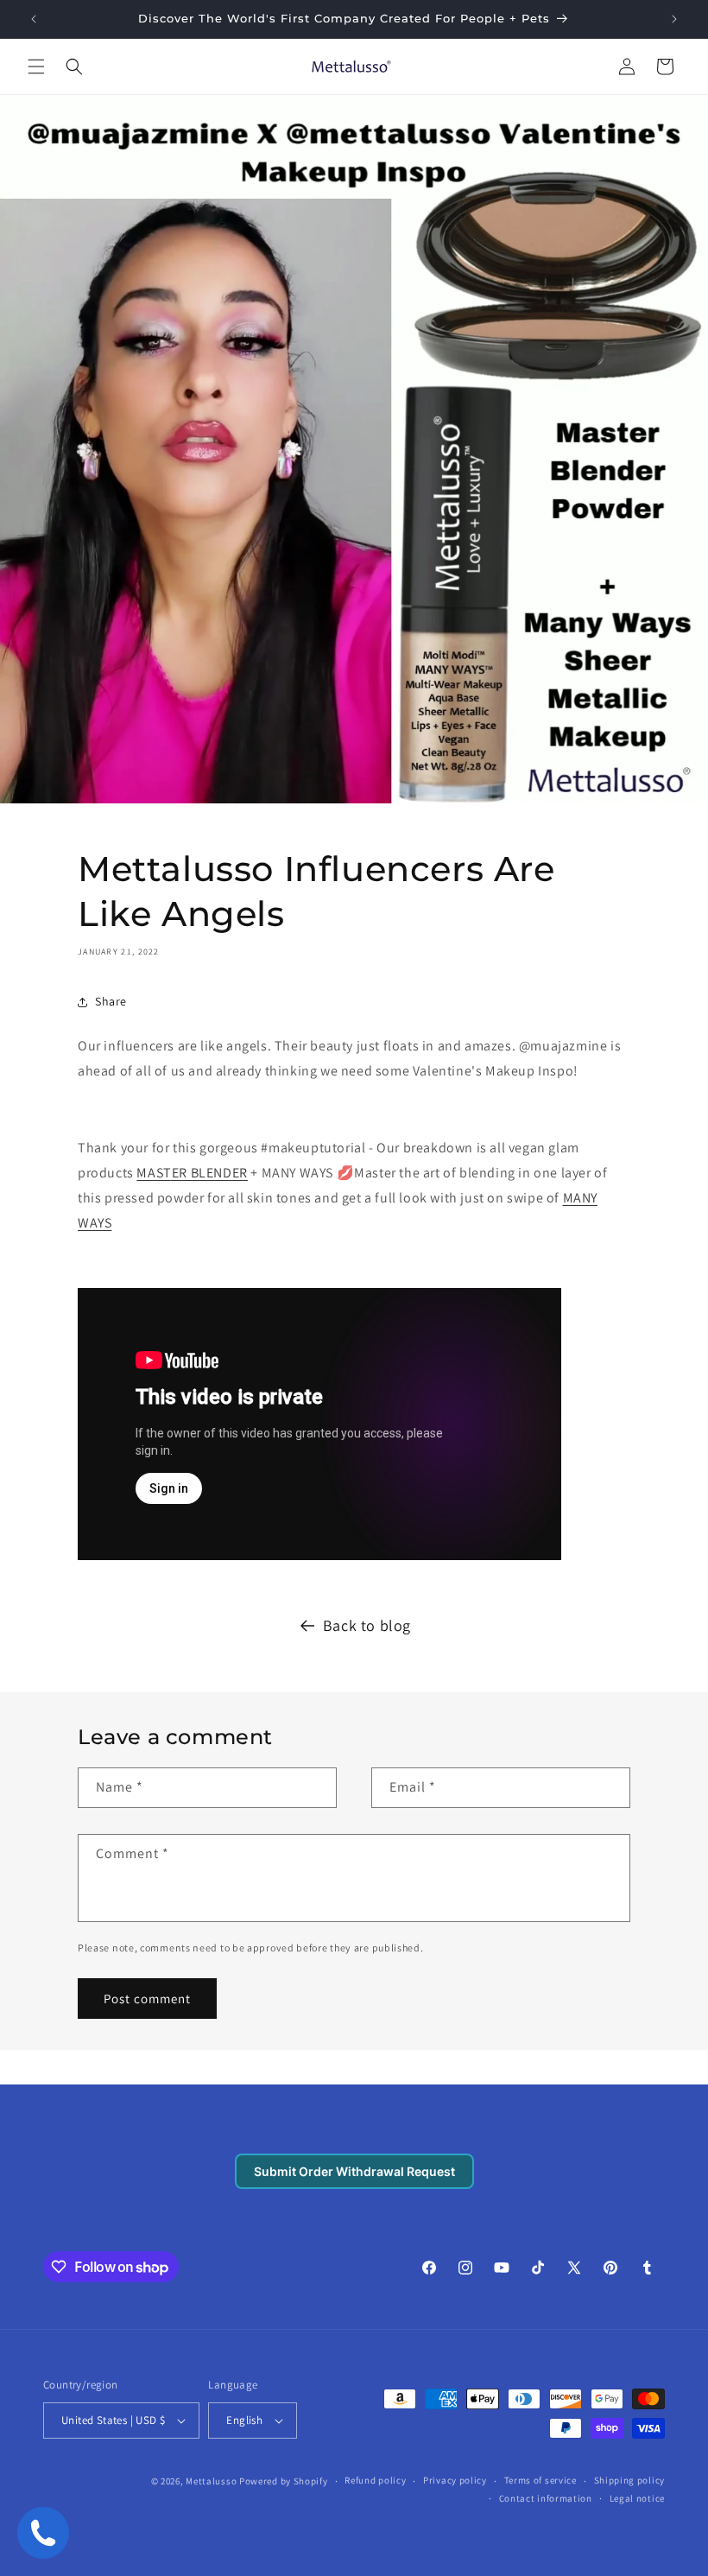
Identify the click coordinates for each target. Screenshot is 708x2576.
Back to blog (367, 1625)
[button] (36, 67)
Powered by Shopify (284, 2481)
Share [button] (111, 1001)
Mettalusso (212, 2481)
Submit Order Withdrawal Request (354, 2171)
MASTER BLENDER (192, 1173)
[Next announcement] (674, 19)
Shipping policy (630, 2480)
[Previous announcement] (34, 19)
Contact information (546, 2498)
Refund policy (375, 2480)
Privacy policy (455, 2480)
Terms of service (540, 2480)
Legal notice (637, 2498)
